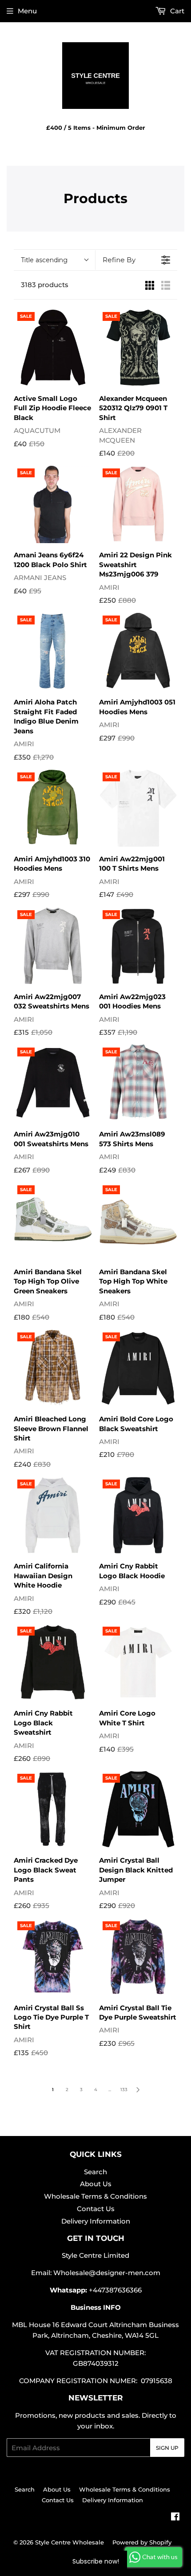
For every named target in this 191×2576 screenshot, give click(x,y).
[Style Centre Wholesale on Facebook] (175, 2518)
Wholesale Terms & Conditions (95, 2196)
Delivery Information (96, 2221)
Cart (176, 11)
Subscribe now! (96, 2561)
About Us (96, 2184)
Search (95, 2172)
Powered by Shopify (142, 2542)
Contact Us (96, 2209)
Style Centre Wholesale (70, 2542)
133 (124, 2090)
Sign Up (167, 2448)
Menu (27, 11)
